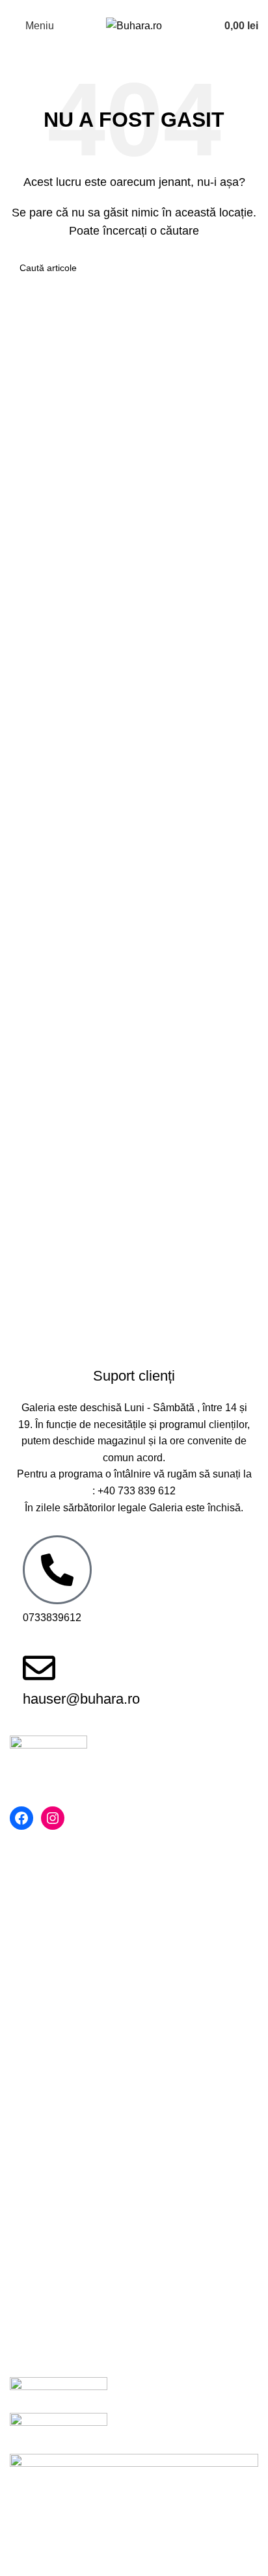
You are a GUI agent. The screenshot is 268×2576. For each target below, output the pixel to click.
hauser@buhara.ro (81, 1699)
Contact (28, 2003)
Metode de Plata (47, 2145)
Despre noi (35, 1930)
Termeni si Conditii (53, 1955)
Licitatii (26, 2242)
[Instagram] (53, 1818)
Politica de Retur (48, 2169)
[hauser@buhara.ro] (39, 1668)
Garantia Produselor (56, 2193)
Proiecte (29, 2076)
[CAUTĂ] (243, 268)
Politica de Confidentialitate (73, 1979)
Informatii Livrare (48, 2218)
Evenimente (37, 2028)
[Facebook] (21, 1818)
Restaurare (35, 2052)
